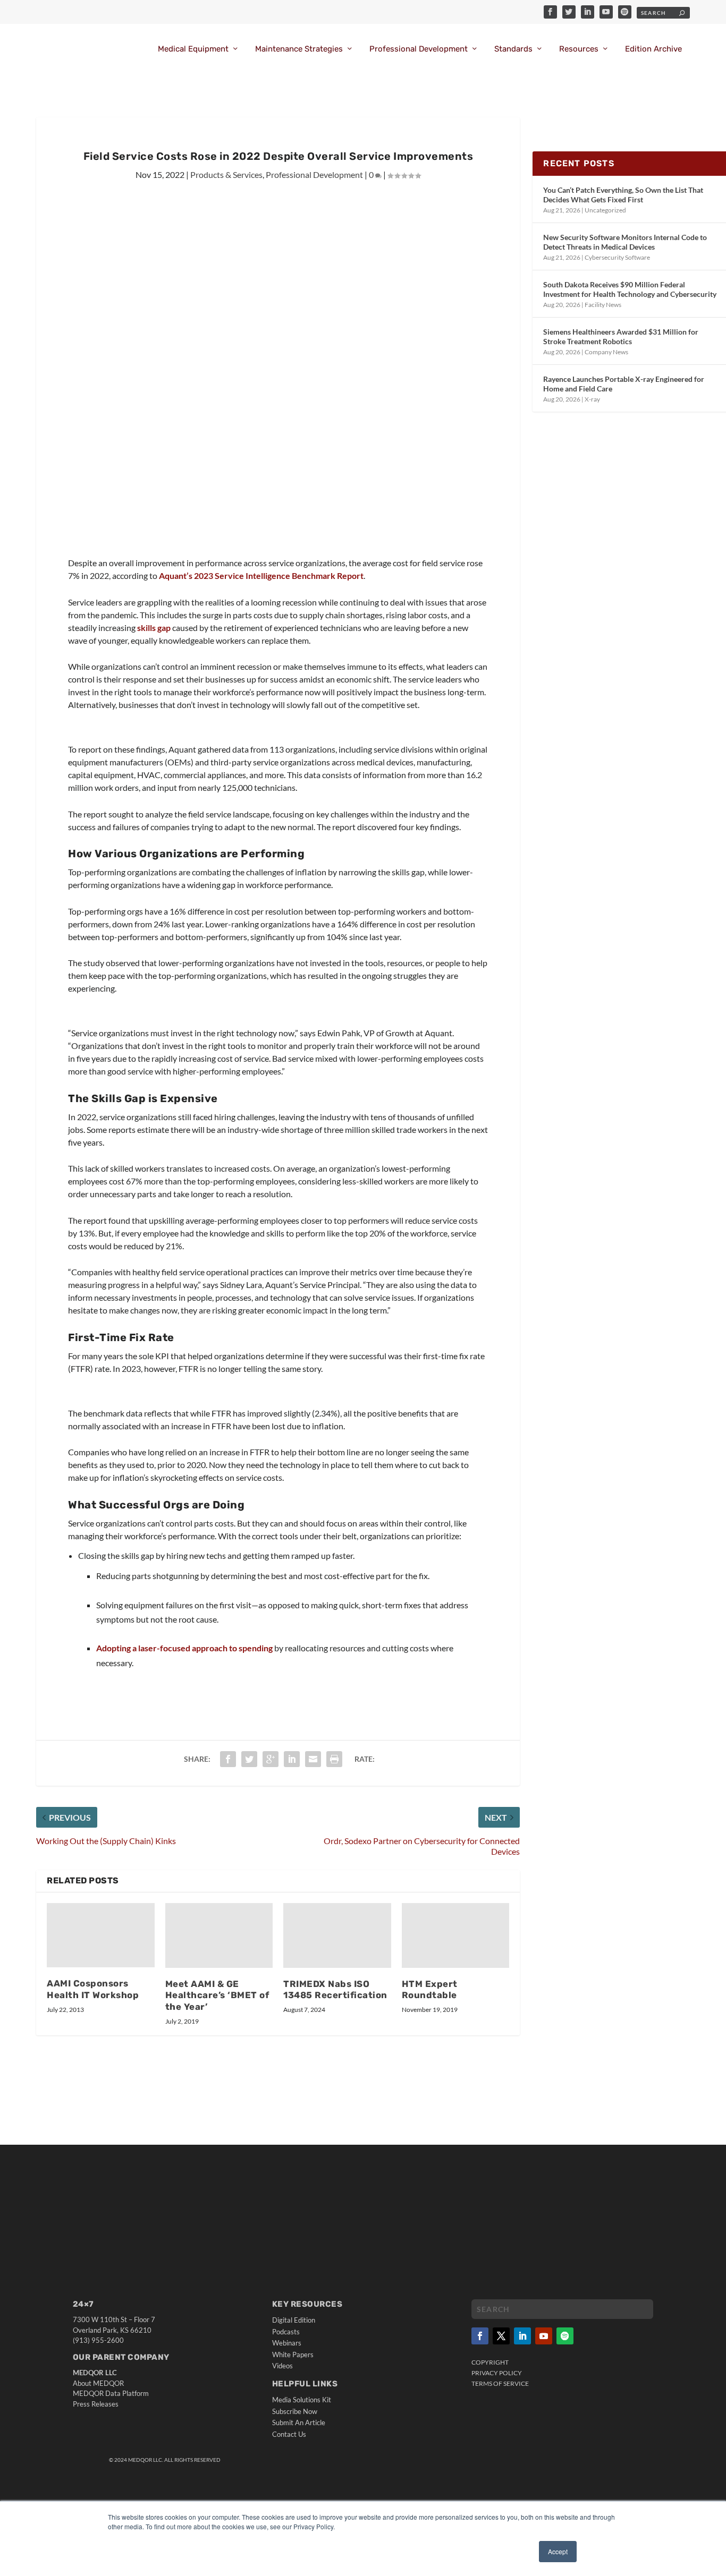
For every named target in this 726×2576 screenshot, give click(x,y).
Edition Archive (653, 49)
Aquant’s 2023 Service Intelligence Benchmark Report (261, 575)
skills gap (154, 628)
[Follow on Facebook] (480, 2336)
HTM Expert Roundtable (430, 1990)
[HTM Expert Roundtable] (456, 1935)
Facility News (603, 305)
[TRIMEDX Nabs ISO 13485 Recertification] (337, 1935)
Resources (579, 49)
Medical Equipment (193, 49)
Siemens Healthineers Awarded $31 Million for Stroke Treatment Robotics (621, 336)
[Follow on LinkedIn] (522, 2336)
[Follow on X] (501, 2336)
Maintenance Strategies (299, 49)
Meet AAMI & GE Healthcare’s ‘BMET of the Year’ (217, 1995)
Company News (606, 352)
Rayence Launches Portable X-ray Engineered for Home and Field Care (624, 384)
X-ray (592, 399)
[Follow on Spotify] (565, 2336)
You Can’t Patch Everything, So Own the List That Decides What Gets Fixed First (623, 195)
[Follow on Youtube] (544, 2336)
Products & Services (226, 174)
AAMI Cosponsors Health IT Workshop (93, 1989)
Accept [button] (558, 2551)
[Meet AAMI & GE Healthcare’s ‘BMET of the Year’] (219, 1935)
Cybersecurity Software (617, 257)
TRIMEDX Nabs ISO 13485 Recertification (335, 1990)
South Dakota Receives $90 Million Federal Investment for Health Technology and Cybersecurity (630, 289)
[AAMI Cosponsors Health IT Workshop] (101, 1935)
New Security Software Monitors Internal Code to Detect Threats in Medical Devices (625, 242)
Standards (513, 49)
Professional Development (419, 49)
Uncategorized (605, 210)
